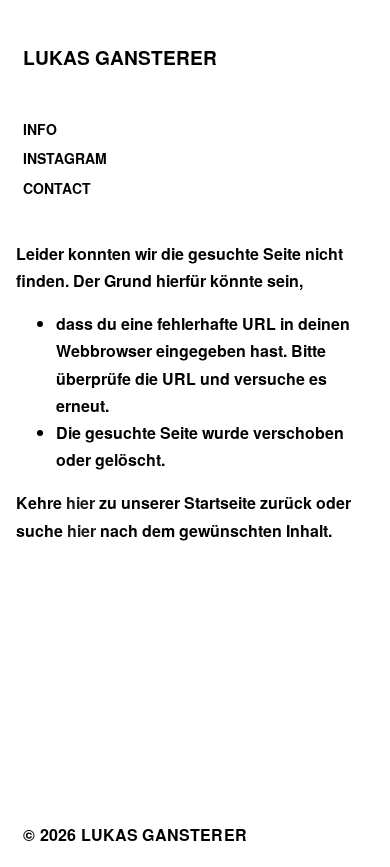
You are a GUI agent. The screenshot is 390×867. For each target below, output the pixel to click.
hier (80, 502)
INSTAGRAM (65, 158)
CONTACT (57, 188)
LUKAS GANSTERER (120, 57)
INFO (40, 129)
